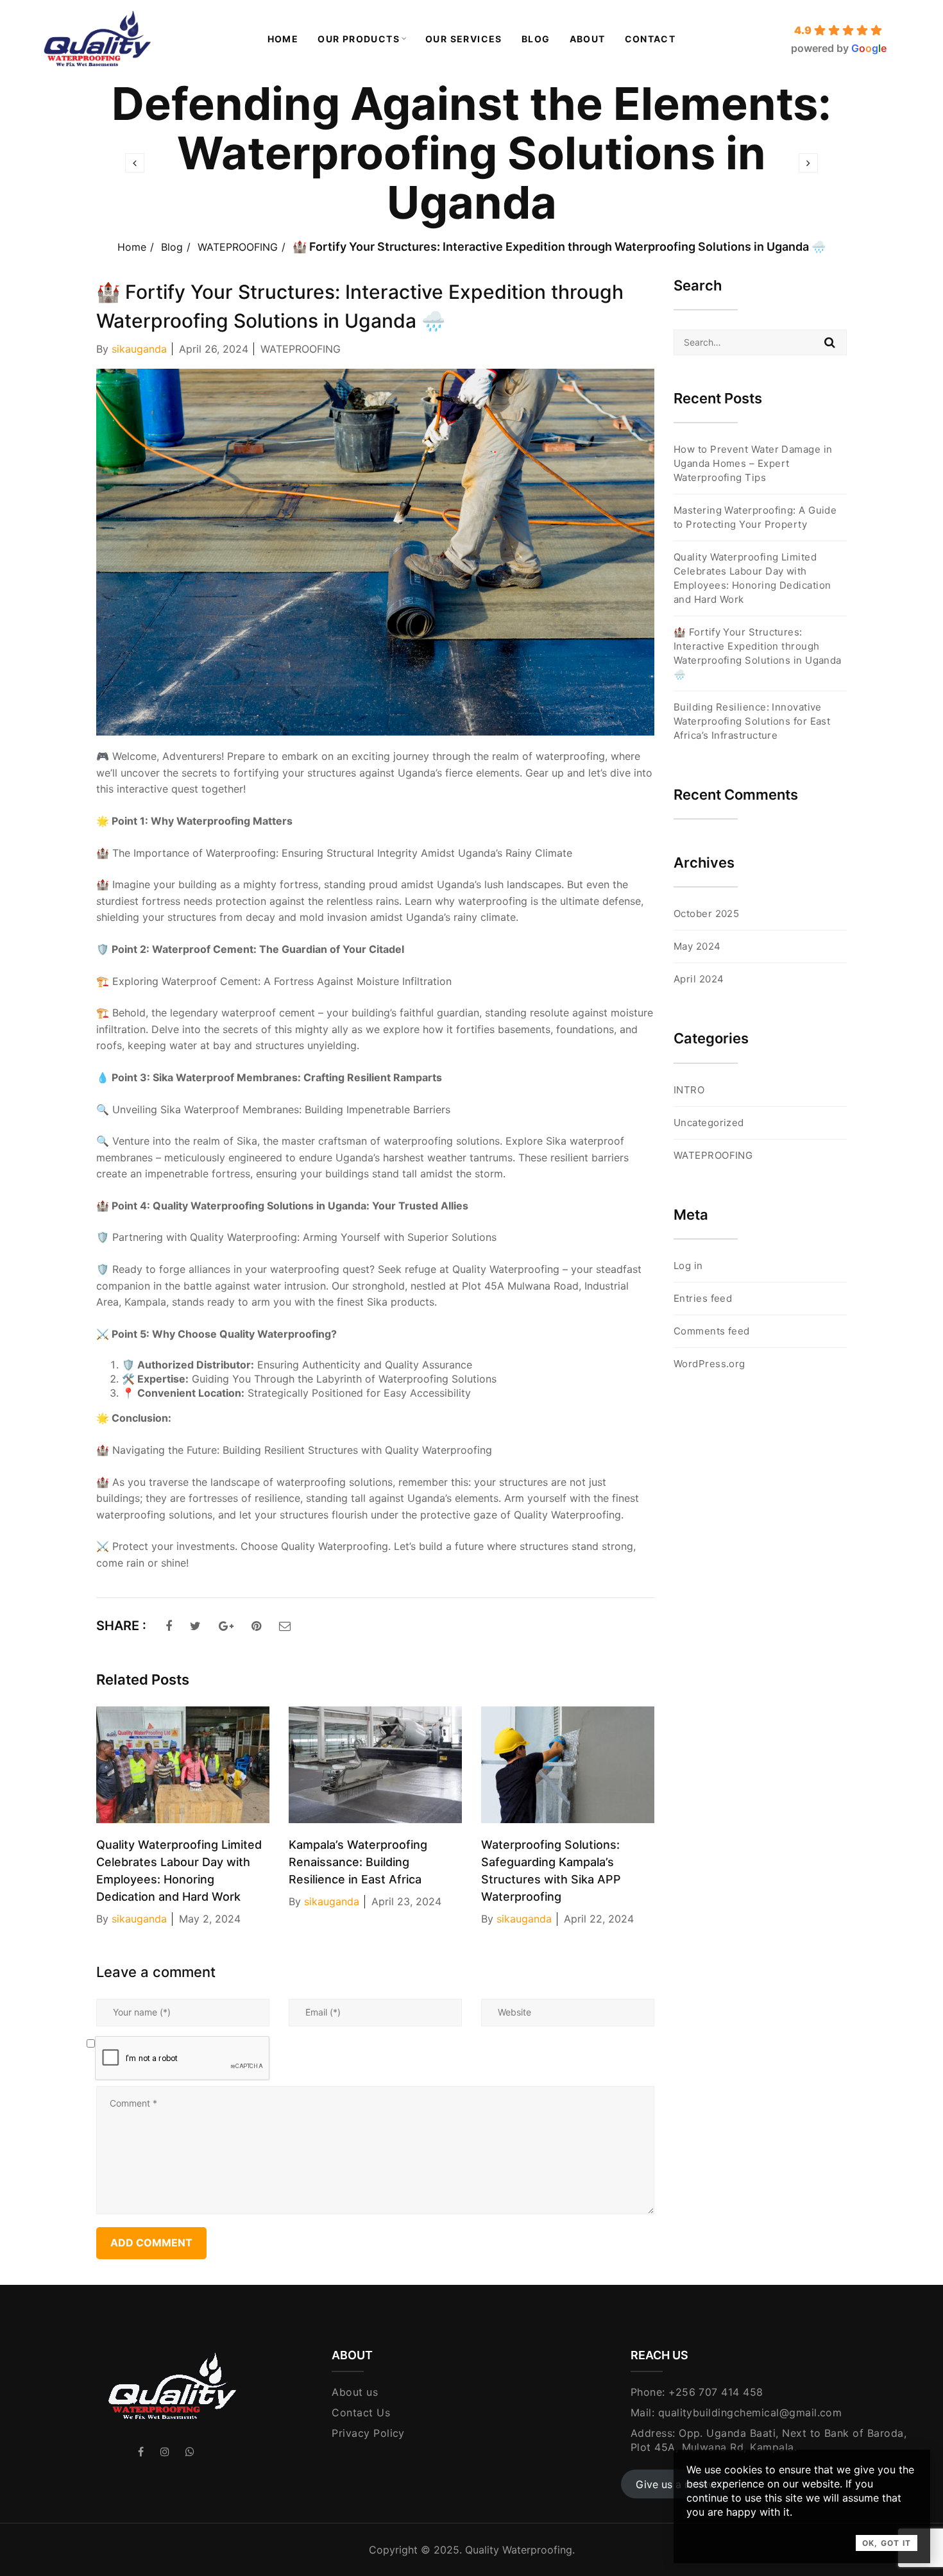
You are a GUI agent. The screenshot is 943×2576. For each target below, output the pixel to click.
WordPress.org (709, 1364)
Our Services (464, 39)
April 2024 (699, 979)
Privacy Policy (368, 2433)
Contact (650, 39)
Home (283, 39)
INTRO (689, 1090)
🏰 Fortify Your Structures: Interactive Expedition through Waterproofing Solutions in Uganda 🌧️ (758, 653)
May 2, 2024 (210, 1919)
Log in (688, 1266)
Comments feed (712, 1331)
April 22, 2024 (599, 1919)
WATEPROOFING (238, 247)
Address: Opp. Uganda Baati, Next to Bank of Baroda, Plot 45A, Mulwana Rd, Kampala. (769, 2440)
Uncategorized (709, 1123)
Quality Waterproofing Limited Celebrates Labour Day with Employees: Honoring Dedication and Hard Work (752, 578)
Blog (536, 39)
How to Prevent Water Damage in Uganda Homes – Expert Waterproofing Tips (753, 463)
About (588, 39)
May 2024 (697, 946)
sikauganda (139, 349)
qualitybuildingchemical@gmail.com (750, 2412)
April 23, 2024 (406, 1901)
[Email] (285, 1626)
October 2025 (706, 913)
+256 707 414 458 (716, 2392)
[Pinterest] (256, 1626)
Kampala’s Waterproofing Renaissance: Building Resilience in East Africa (358, 1862)
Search (830, 342)
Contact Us (361, 2412)
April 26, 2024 (214, 349)
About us (355, 2392)
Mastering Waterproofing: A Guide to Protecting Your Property (755, 517)
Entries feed (703, 1298)
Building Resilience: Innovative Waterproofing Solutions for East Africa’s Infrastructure (752, 721)
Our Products (359, 39)
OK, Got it (887, 2543)
